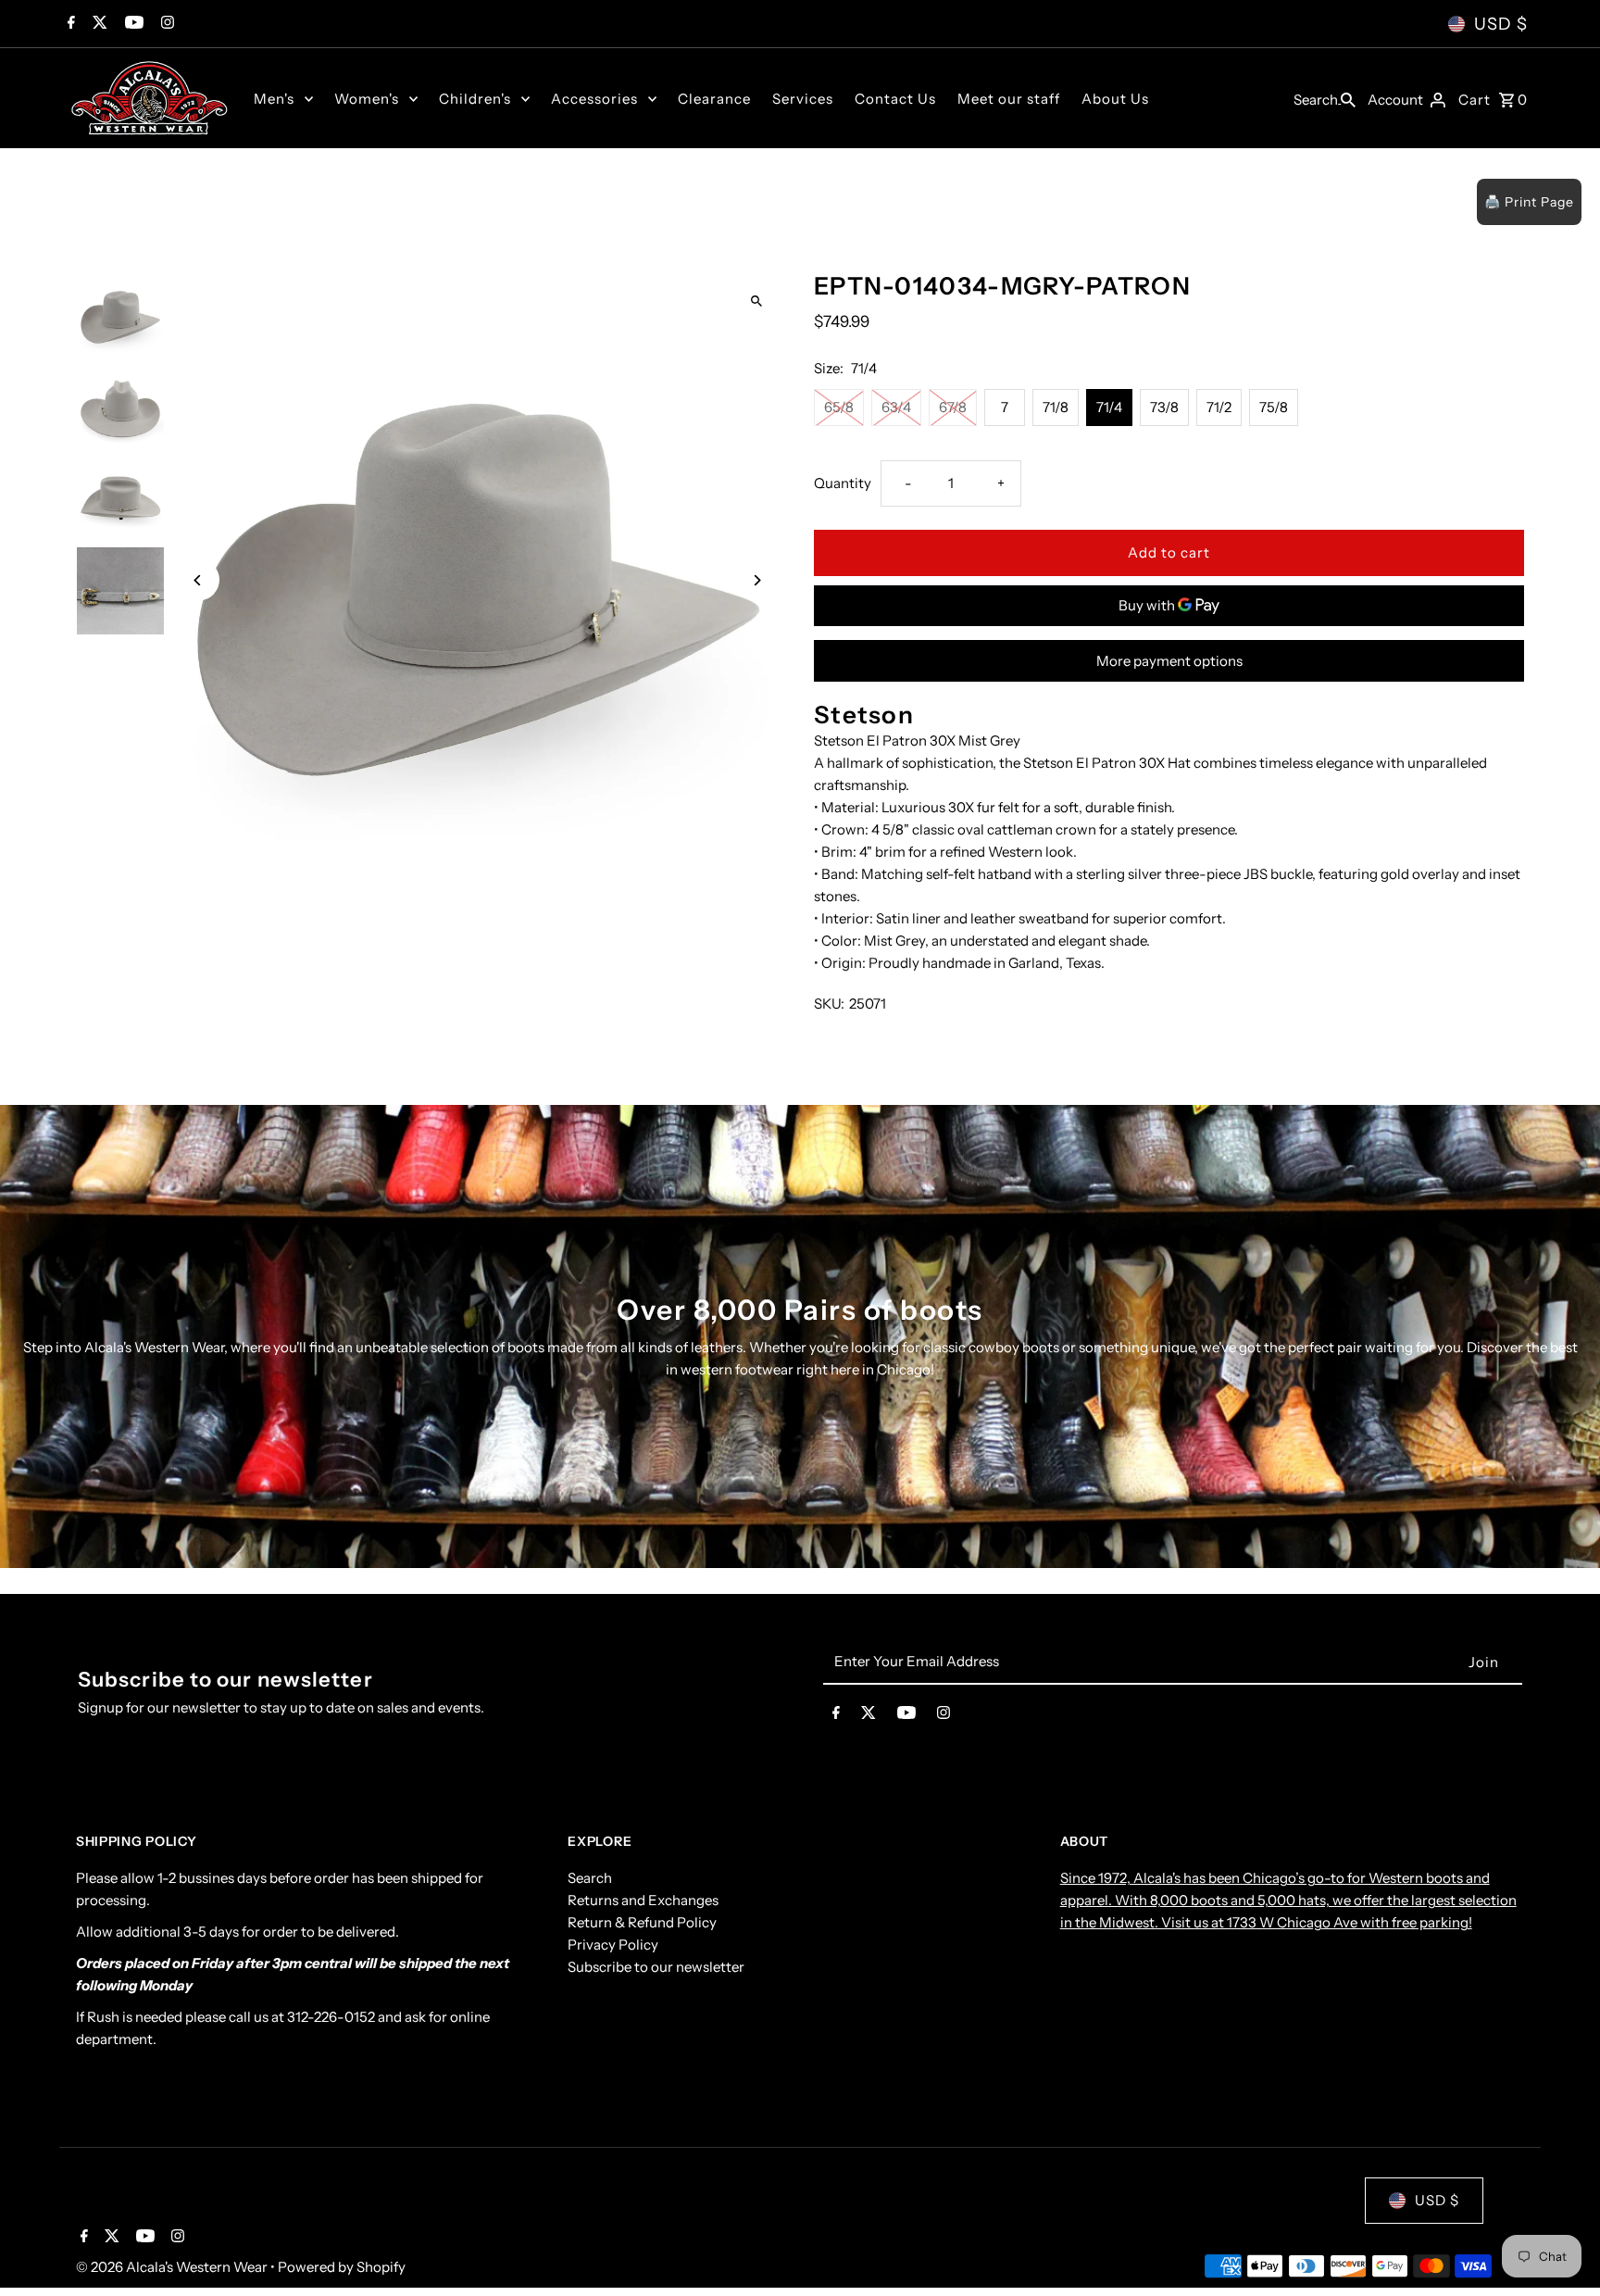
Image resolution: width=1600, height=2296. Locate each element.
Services (803, 99)
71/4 (1109, 407)
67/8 (953, 407)
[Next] (756, 580)
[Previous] (199, 580)
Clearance (714, 99)
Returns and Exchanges (643, 1900)
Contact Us (895, 99)
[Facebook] (69, 24)
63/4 (896, 407)
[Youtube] (132, 24)
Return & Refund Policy (642, 1922)
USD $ (1501, 24)
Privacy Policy (613, 1945)
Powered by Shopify (342, 2267)
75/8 (1274, 407)
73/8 (1164, 407)
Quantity (843, 483)
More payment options (1169, 661)
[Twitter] (98, 24)
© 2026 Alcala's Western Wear (173, 2267)
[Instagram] (165, 24)
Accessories (594, 99)
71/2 (1219, 407)
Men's (274, 99)
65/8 (839, 407)
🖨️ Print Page (1529, 202)
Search (590, 1878)
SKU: (829, 1004)
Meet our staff (1009, 99)
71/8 (1056, 407)
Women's (367, 99)
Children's (475, 99)
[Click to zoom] (756, 301)
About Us (1115, 99)
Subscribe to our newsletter (656, 1967)
